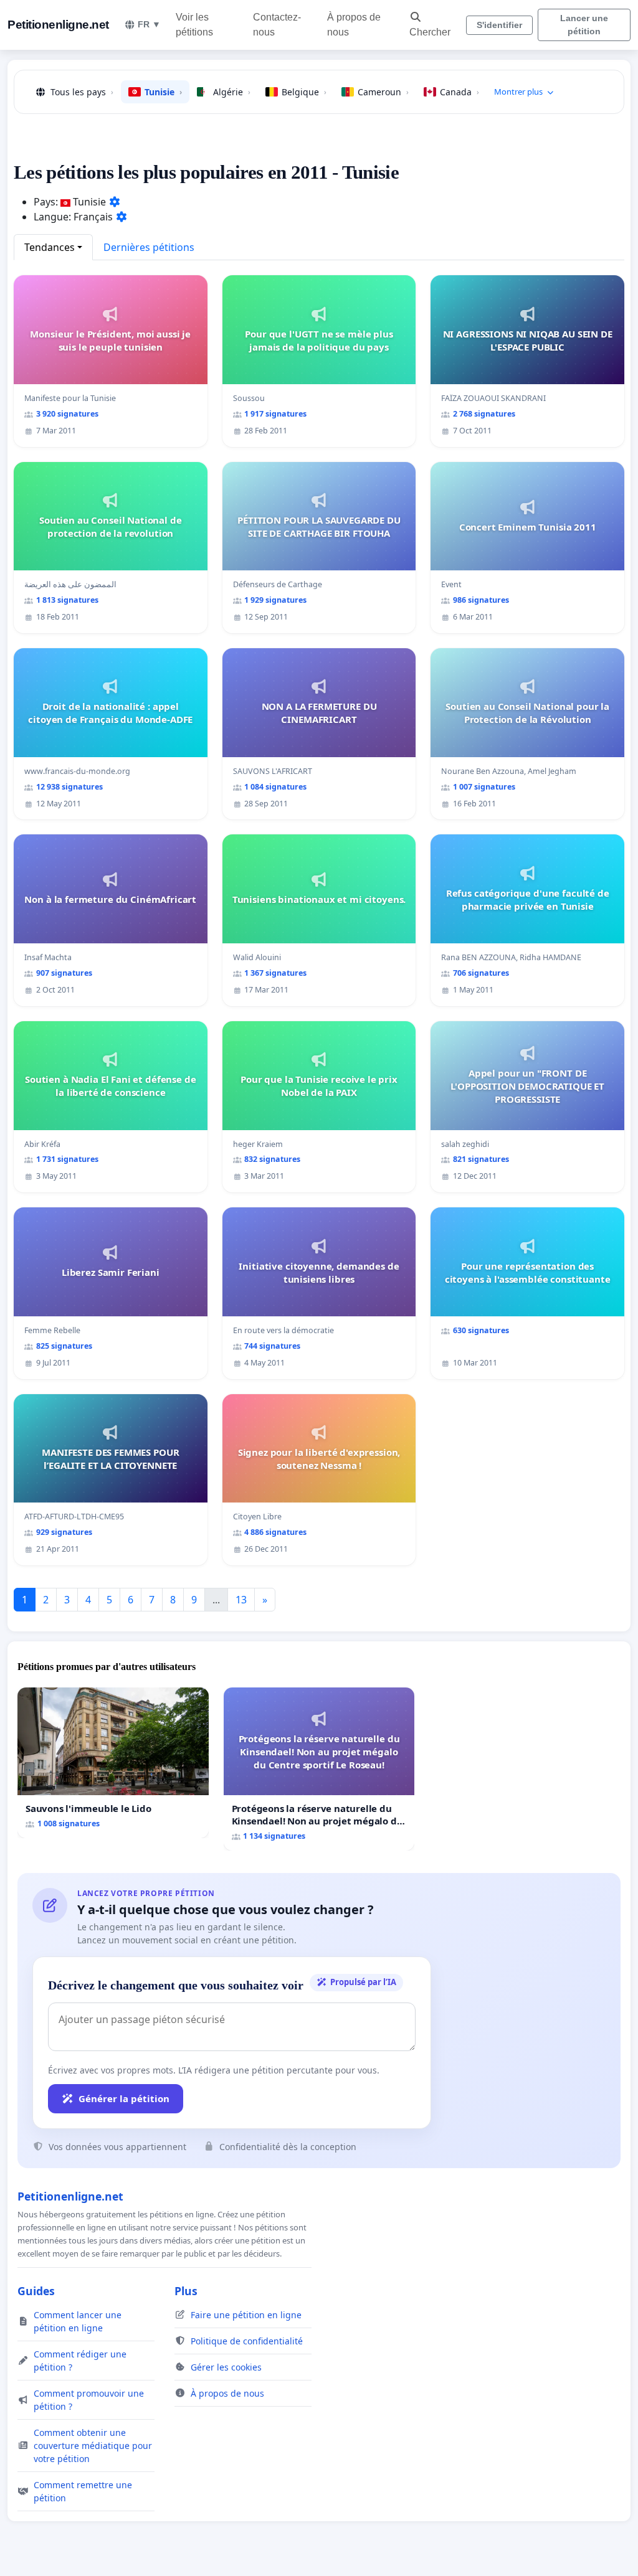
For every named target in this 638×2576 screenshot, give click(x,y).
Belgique (304, 92)
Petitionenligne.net (58, 25)
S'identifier (499, 25)
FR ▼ (149, 24)
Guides (36, 2291)
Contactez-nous (277, 25)
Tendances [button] (50, 247)
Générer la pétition (124, 2098)
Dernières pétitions (149, 247)
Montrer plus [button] (518, 92)
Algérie (232, 92)
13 (241, 1600)
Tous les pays (82, 92)
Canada (459, 92)
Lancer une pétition (584, 25)
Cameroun (383, 92)
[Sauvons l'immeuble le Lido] (113, 1762)
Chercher (430, 32)
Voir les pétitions (194, 25)
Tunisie (163, 92)
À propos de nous (354, 25)
